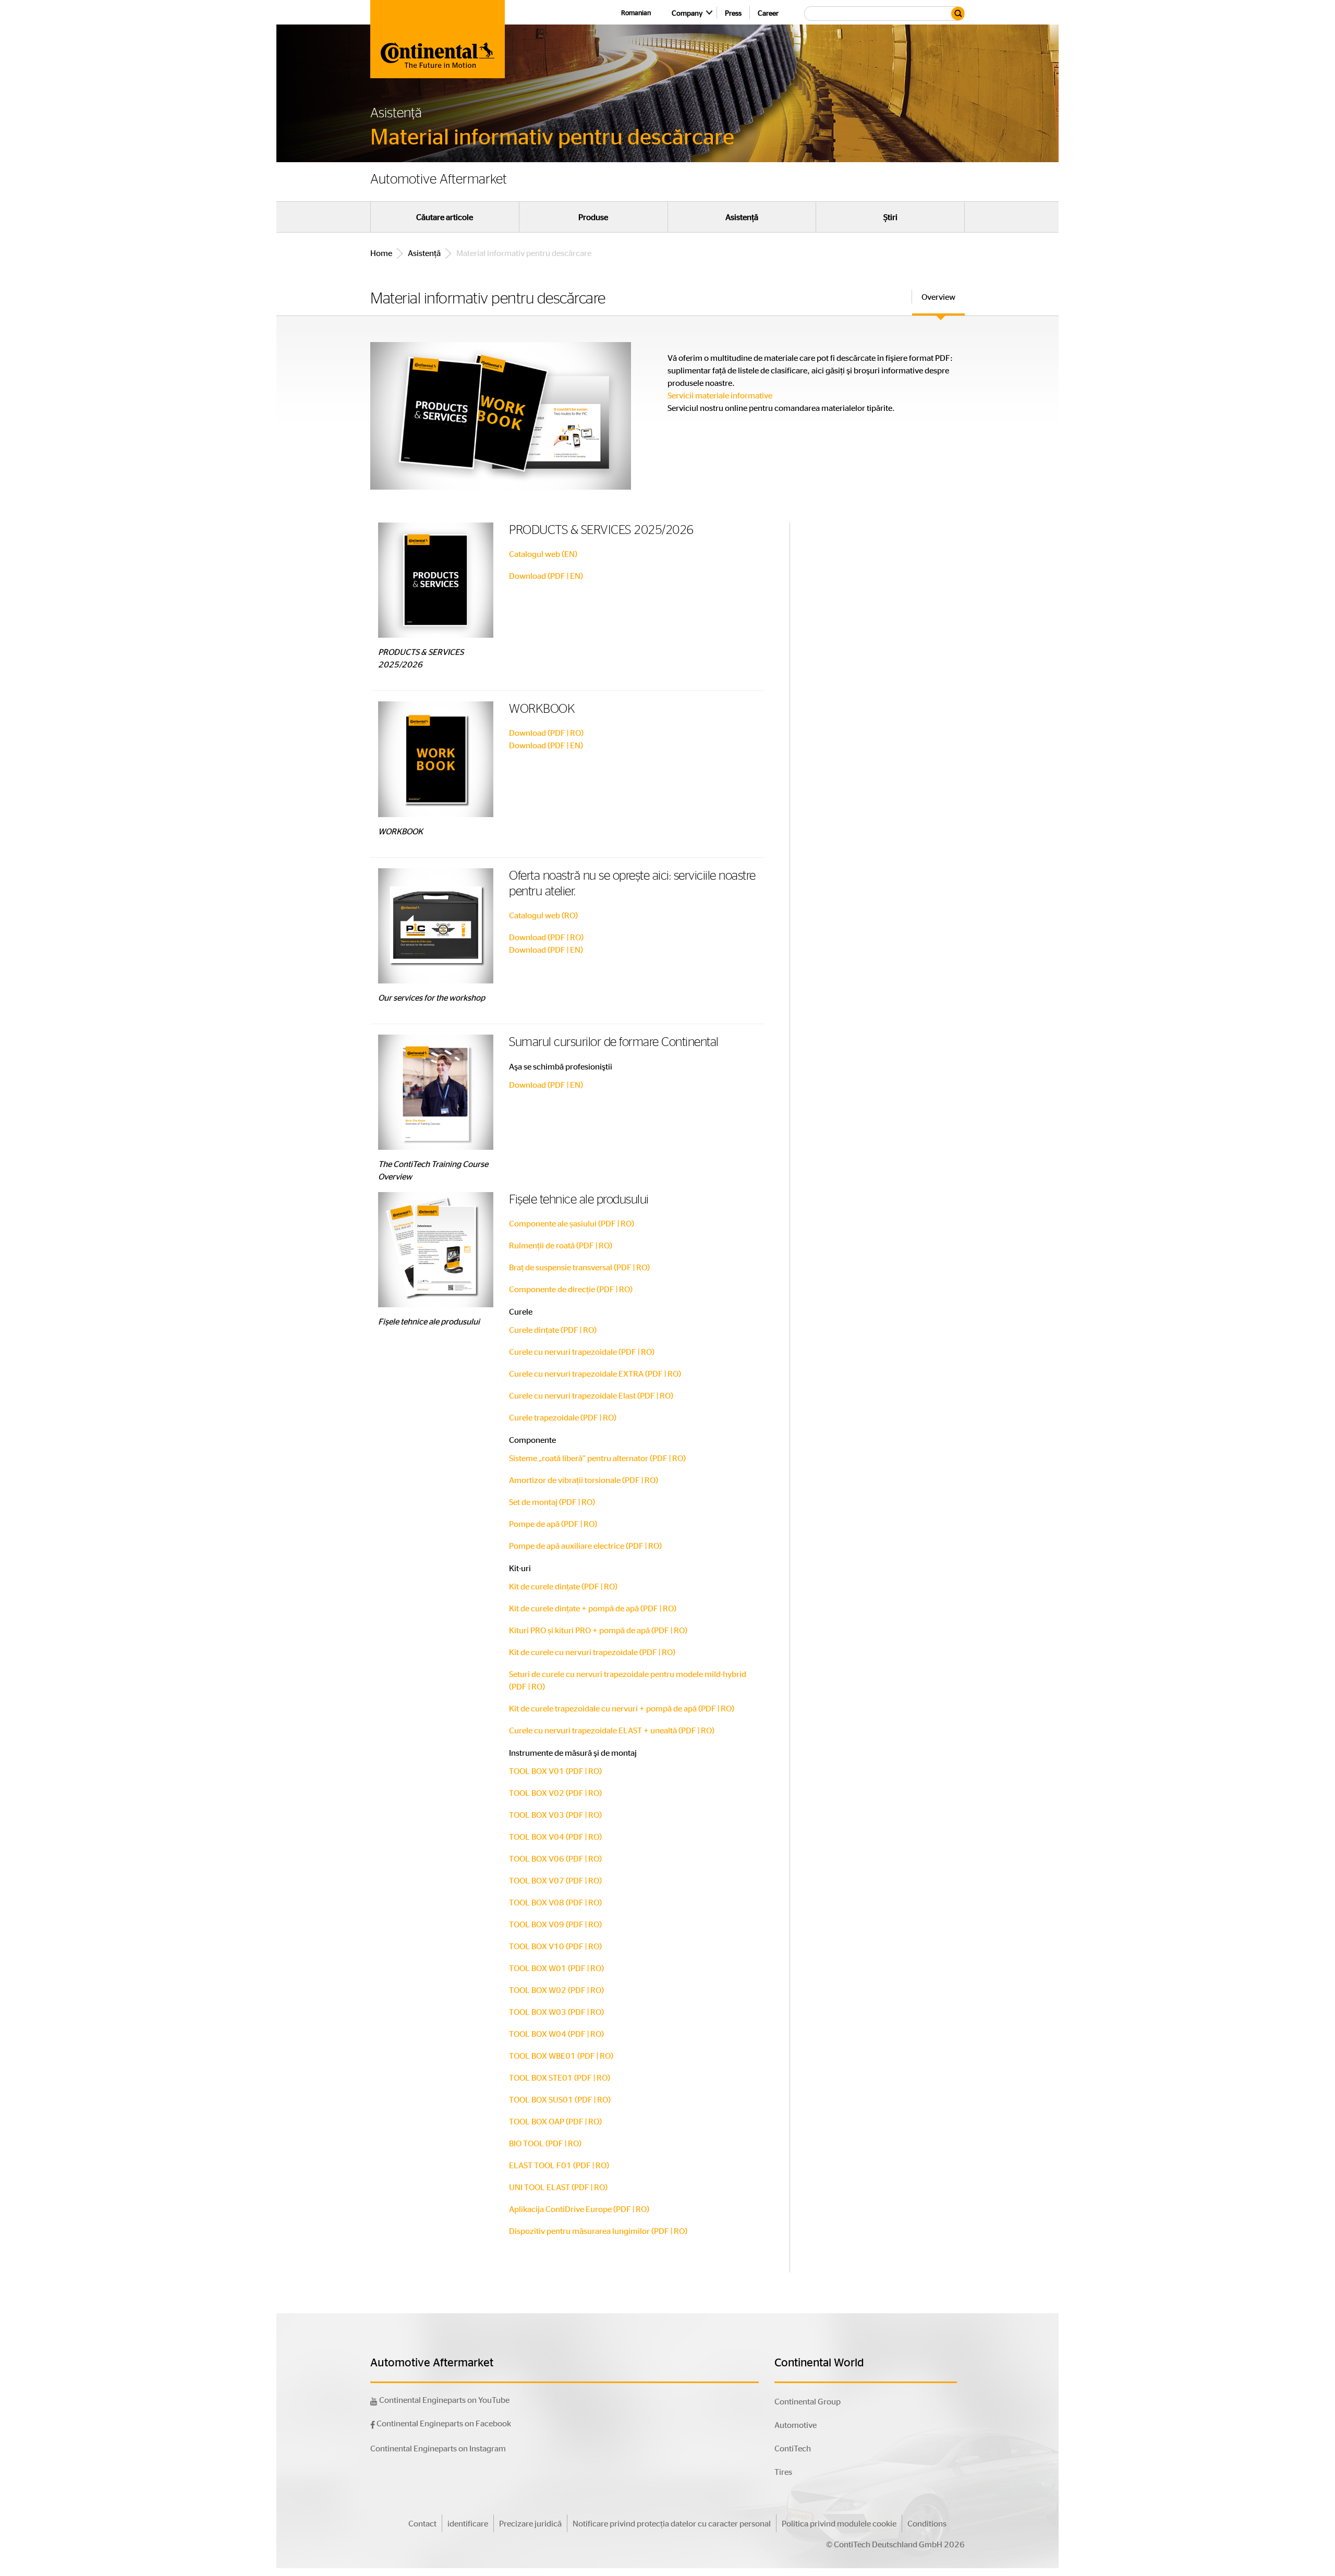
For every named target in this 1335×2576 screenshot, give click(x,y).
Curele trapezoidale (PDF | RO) (563, 1417)
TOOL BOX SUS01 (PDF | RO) (560, 2099)
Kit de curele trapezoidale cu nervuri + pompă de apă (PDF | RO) (622, 1708)
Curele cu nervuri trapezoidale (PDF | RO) (582, 1351)
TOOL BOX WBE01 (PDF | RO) (561, 2055)
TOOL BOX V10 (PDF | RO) (555, 1946)
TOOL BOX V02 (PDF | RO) (555, 1793)
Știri (890, 217)
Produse (593, 217)
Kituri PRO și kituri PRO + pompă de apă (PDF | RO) (598, 1630)
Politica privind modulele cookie (839, 2523)
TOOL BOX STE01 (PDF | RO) (560, 2077)
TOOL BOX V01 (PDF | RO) (555, 1771)
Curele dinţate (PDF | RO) (553, 1329)
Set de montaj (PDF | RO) (552, 1502)
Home (381, 253)
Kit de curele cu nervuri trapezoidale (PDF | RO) (592, 1652)
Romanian (636, 12)
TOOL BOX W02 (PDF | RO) (556, 1990)
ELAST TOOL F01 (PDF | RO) (559, 2165)
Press (733, 13)
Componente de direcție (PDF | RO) (571, 1289)
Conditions (927, 2523)
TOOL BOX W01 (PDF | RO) (556, 1968)
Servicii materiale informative (721, 395)
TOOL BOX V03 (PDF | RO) (555, 1814)
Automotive (796, 2425)
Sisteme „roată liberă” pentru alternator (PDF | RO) (597, 1458)
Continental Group (808, 2401)
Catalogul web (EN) (543, 554)
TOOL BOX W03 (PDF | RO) (556, 2012)
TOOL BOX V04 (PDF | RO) (555, 1836)
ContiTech (793, 2448)
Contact (422, 2523)
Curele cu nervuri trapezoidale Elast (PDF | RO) (591, 1395)
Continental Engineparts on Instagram (438, 2448)
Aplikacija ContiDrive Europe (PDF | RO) (579, 2209)
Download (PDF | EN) (546, 575)
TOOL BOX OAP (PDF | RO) (555, 2121)
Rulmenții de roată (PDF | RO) (561, 1245)
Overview (938, 296)
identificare (468, 2523)
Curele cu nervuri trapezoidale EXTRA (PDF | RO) (595, 1373)
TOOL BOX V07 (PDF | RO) (555, 1880)
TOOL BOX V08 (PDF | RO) (555, 1902)
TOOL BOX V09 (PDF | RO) (555, 1924)
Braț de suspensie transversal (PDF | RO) (579, 1267)
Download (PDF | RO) (546, 732)
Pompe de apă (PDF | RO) (553, 1523)
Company (687, 13)
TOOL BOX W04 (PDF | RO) (556, 2033)
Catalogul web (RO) (543, 915)
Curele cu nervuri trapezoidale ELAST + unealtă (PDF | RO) (612, 1730)
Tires (783, 2471)
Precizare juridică (530, 2523)
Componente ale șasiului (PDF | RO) (572, 1223)
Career (768, 13)
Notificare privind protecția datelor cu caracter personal (672, 2523)
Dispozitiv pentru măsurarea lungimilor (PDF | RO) (598, 2231)
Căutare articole (445, 217)
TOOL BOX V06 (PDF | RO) (555, 1858)
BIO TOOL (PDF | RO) (545, 2143)
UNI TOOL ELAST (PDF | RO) (558, 2187)
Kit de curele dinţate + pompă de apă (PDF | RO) (593, 1608)
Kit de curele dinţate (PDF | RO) (563, 1586)
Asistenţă (742, 217)
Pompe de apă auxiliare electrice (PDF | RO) (585, 1545)
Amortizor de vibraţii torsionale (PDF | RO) (584, 1480)
